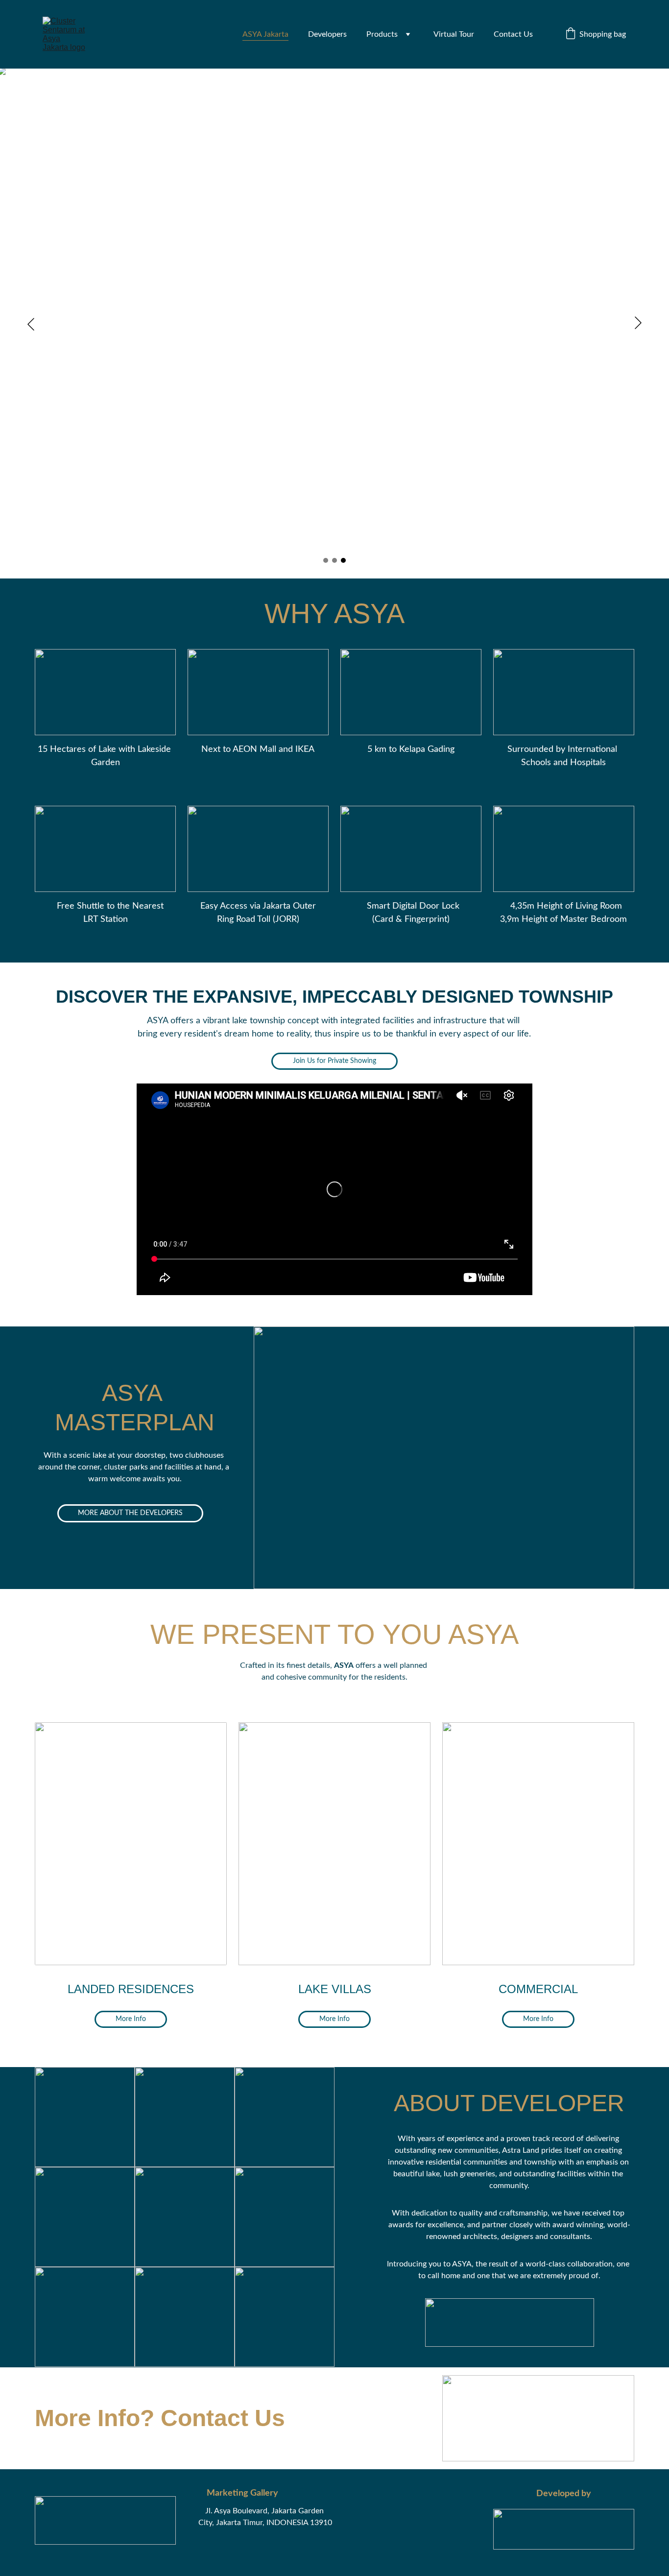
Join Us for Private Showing (334, 1061)
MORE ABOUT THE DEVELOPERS (130, 1513)
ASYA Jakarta (265, 34)
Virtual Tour (454, 34)
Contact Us (513, 34)
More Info (131, 2019)
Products (382, 34)
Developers (327, 34)
